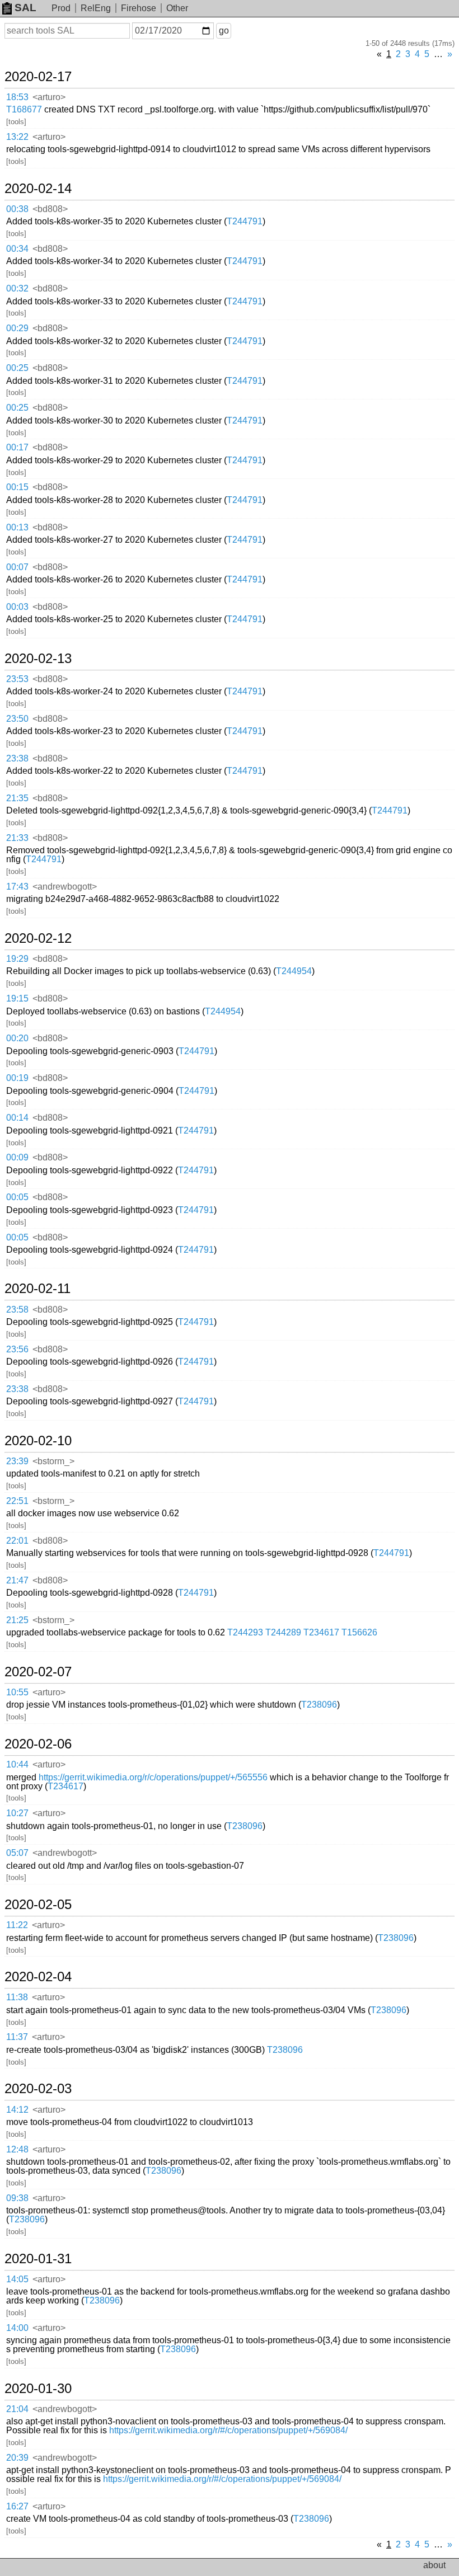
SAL (25, 8)
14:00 (17, 2328)
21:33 (17, 838)
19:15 (17, 998)
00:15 (17, 487)
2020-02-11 (38, 1289)
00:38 (17, 209)
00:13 (17, 527)
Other (177, 8)
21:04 (17, 2409)
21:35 (17, 798)
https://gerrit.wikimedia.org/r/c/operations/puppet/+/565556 (153, 1777)
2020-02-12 (38, 938)
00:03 (17, 607)
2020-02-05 (38, 1905)
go (224, 30)
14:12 (17, 2110)
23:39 (17, 1461)
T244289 (283, 1632)
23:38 (17, 758)
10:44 (17, 1764)
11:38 (17, 1997)
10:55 (17, 1692)
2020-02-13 (38, 659)
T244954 (294, 971)
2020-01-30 (38, 2389)
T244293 (245, 1632)
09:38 (17, 2198)
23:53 (17, 679)
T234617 (321, 1632)
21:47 (17, 1580)
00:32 (17, 288)
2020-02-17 (38, 77)
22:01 (17, 1541)
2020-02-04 (38, 1977)
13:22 (17, 137)
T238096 (319, 1705)
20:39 (17, 2458)
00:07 (17, 567)
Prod (61, 8)
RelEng (96, 8)
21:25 (17, 1620)
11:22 (17, 1925)
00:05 (17, 1197)
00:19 (17, 1078)
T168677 (24, 109)
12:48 (17, 2149)
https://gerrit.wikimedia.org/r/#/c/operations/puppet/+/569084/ (228, 2430)
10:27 (17, 1813)
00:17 (17, 447)
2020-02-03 (38, 2089)
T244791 (245, 221)
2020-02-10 (38, 1441)
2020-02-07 (38, 1672)
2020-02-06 (38, 1744)
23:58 (17, 1310)
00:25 (17, 368)
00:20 (17, 1038)
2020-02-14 (38, 189)
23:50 (17, 719)
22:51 (17, 1501)
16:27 (17, 2506)
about (434, 2565)
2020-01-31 (38, 2259)
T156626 (359, 1632)
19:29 (17, 959)
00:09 (17, 1157)
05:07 (17, 1853)
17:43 (17, 887)
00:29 (17, 328)
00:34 (17, 249)
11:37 (17, 2037)
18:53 (17, 97)
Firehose (139, 8)
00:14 (17, 1118)
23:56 (17, 1349)
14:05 (17, 2279)
